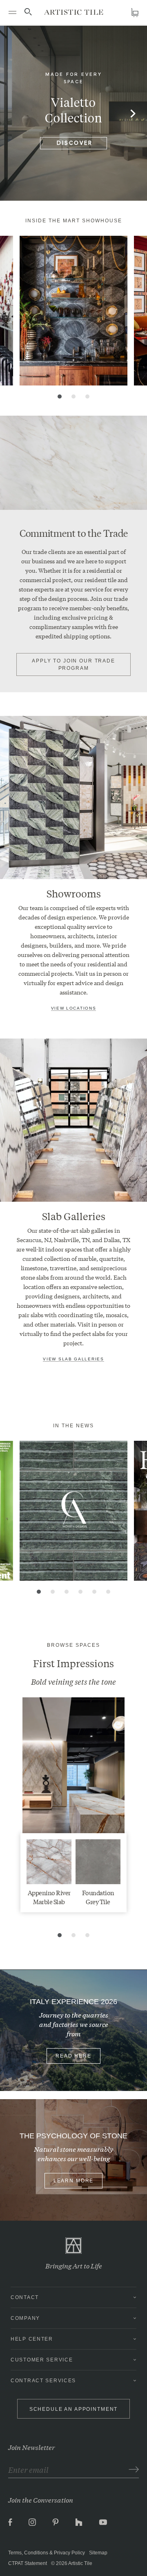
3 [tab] (87, 396)
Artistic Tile (80, 2563)
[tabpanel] (73, 311)
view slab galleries (73, 1359)
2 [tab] (73, 396)
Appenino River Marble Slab (49, 1897)
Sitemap (98, 2553)
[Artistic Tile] (74, 12)
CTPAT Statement (28, 2563)
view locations (74, 1008)
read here (73, 2056)
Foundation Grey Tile (98, 1897)
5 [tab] (94, 1592)
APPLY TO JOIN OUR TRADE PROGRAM (73, 664)
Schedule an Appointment (74, 2409)
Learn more (74, 2181)
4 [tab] (80, 1592)
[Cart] (135, 12)
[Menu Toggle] (12, 12)
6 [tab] (108, 1592)
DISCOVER (75, 143)
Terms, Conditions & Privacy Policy (47, 2553)
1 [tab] (60, 396)
